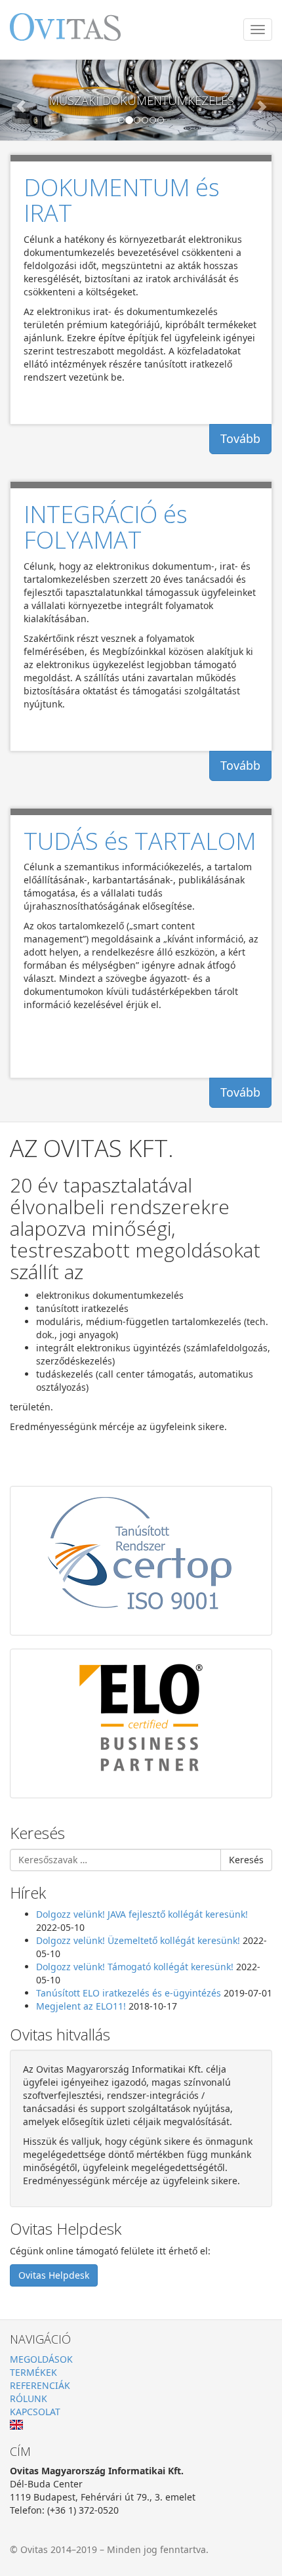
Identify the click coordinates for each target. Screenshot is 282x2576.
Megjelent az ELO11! (81, 2006)
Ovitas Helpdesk (54, 2275)
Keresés (246, 1860)
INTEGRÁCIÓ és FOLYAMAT (106, 527)
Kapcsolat (35, 2412)
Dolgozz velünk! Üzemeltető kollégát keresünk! (138, 1940)
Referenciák (40, 2385)
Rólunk (29, 2398)
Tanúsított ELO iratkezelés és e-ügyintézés (129, 1993)
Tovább (240, 438)
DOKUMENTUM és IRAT (122, 201)
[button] (21, 100)
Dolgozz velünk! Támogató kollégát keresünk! (135, 1967)
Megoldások (41, 2359)
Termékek (33, 2372)
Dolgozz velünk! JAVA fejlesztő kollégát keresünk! (142, 1914)
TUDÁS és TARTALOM (140, 841)
